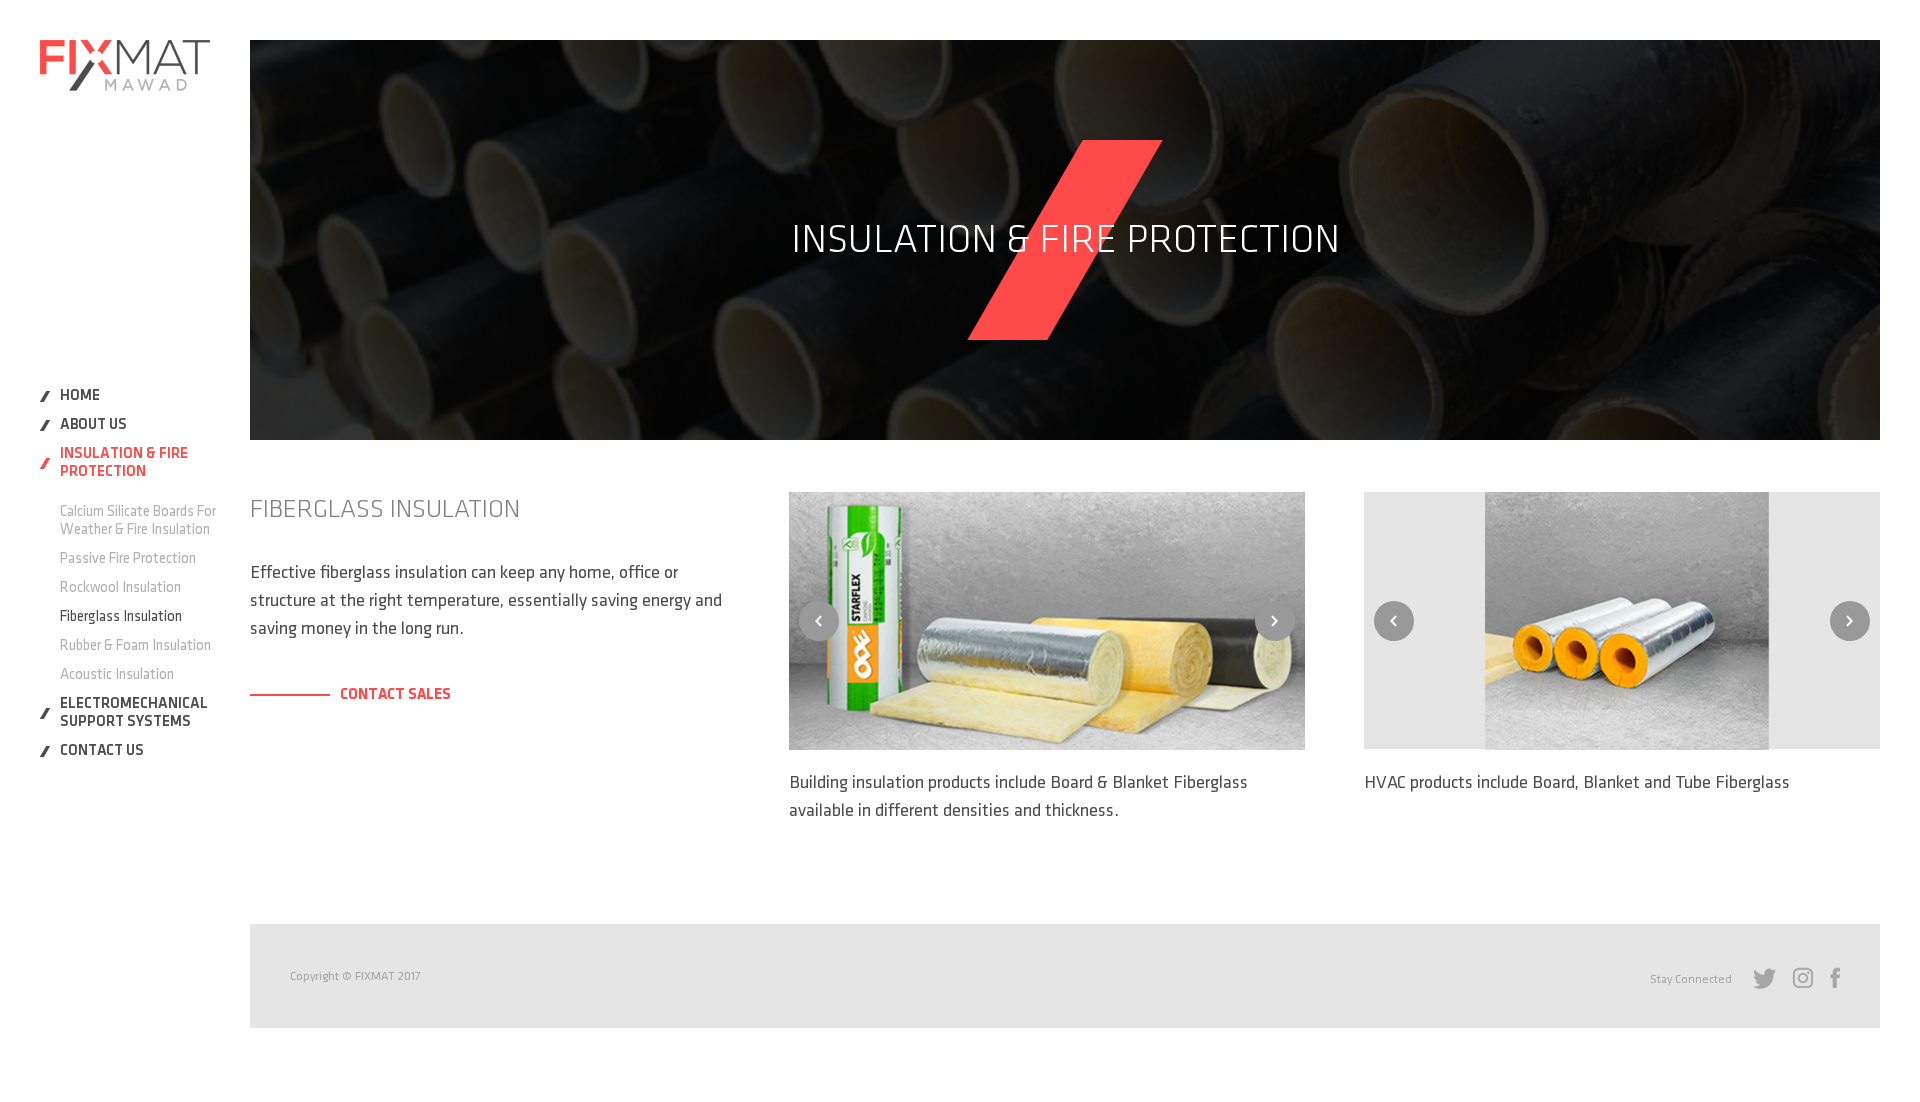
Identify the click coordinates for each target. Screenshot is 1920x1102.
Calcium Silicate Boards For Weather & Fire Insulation (138, 520)
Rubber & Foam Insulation (135, 645)
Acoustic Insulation (117, 674)
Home (80, 395)
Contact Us (102, 750)
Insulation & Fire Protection (124, 462)
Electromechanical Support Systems (134, 712)
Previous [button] (819, 621)
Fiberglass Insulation (121, 616)
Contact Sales (395, 694)
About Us (93, 424)
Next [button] (1275, 621)
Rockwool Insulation (120, 587)
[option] (1047, 621)
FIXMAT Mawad (125, 65)
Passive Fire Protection (128, 558)
